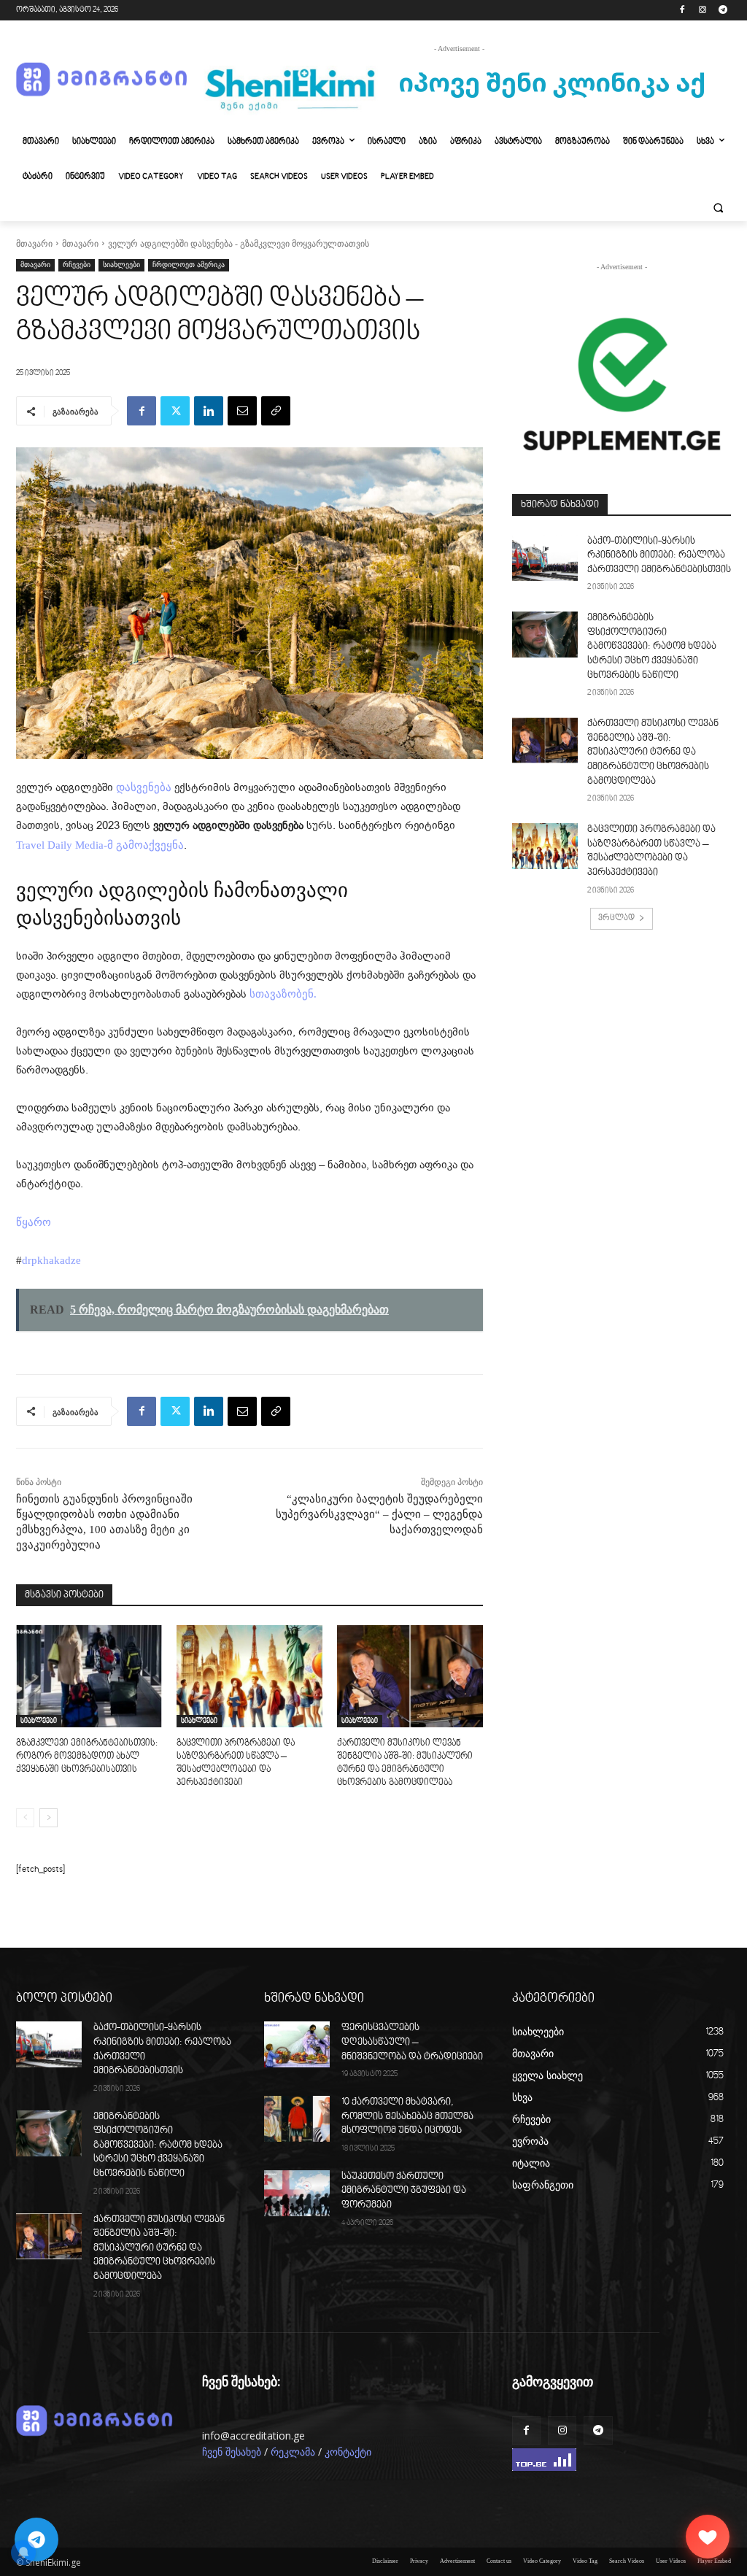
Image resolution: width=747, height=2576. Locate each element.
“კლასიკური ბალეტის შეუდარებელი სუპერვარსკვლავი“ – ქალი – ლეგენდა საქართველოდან (379, 1514)
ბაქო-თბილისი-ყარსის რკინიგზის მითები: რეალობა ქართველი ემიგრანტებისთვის (659, 556)
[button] (718, 208)
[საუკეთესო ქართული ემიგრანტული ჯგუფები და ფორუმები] (297, 2193)
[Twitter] (175, 411)
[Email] (242, 411)
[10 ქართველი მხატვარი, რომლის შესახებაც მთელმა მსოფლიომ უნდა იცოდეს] (297, 2119)
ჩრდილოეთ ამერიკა (189, 265)
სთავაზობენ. (283, 994)
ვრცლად (616, 918)
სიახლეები (121, 265)
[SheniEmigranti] (102, 80)
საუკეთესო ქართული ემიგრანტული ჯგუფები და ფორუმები (404, 2191)
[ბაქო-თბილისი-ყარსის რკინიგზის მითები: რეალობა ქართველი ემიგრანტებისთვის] (545, 558)
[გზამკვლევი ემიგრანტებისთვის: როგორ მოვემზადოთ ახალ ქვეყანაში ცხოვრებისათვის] (89, 1676)
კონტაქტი (348, 2452)
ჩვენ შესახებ (232, 2452)
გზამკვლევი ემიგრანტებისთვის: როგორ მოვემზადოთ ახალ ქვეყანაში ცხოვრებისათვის (87, 1756)
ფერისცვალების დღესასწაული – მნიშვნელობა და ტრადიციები (412, 2042)
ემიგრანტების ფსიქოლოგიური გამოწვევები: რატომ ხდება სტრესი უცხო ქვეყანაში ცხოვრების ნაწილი (652, 647)
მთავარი (34, 244)
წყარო (34, 1222)
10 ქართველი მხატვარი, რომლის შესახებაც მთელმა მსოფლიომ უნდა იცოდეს (407, 2117)
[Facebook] (682, 11)
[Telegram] (723, 11)
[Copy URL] (276, 411)
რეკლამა (293, 2452)
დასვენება (144, 787)
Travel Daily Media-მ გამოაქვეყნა (100, 845)
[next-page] (49, 1818)
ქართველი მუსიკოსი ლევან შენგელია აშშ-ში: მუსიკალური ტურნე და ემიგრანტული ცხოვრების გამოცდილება (653, 752)
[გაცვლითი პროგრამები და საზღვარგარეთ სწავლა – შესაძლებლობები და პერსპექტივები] (249, 1676)
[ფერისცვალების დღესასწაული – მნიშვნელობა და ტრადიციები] (297, 2044)
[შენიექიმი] (708, 2537)
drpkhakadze (51, 1260)
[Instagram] (702, 11)
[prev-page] (25, 1818)
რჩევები (77, 265)
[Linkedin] (209, 411)
